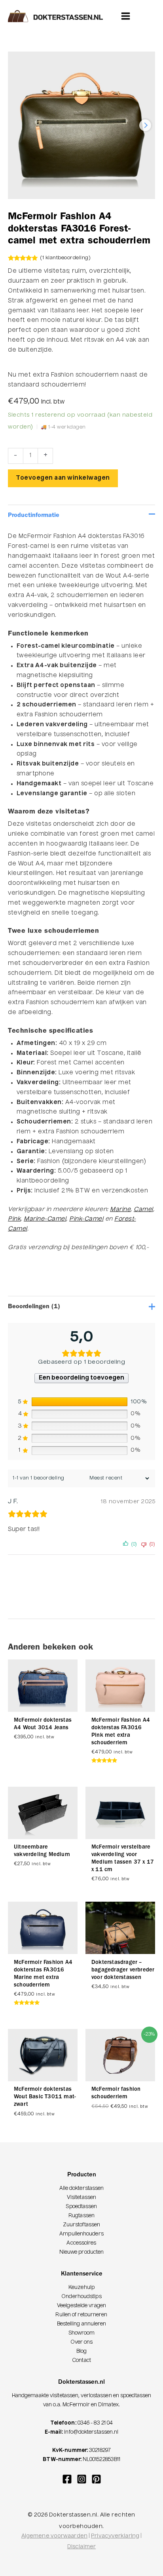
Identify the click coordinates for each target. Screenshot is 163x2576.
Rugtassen (81, 2216)
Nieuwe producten (82, 2252)
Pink (14, 1219)
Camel (143, 1210)
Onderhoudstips (81, 2297)
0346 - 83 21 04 (95, 2423)
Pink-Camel (86, 1219)
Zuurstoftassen (81, 2225)
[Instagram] (82, 2479)
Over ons (82, 2342)
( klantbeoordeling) (65, 258)
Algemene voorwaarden (54, 2536)
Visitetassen (81, 2198)
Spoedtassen (81, 2207)
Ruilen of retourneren (81, 2315)
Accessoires (81, 2243)
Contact (81, 2361)
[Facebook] (67, 2479)
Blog (81, 2351)
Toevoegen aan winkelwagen (63, 478)
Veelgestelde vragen (81, 2306)
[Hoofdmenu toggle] (126, 16)
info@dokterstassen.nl (91, 2432)
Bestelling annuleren (82, 2324)
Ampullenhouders (81, 2234)
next (145, 125)
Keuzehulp (81, 2288)
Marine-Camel (45, 1219)
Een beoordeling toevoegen (81, 1378)
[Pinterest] (96, 2479)
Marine (120, 1210)
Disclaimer (81, 2547)
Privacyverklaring (115, 2536)
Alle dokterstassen (82, 2188)
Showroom (82, 2333)
